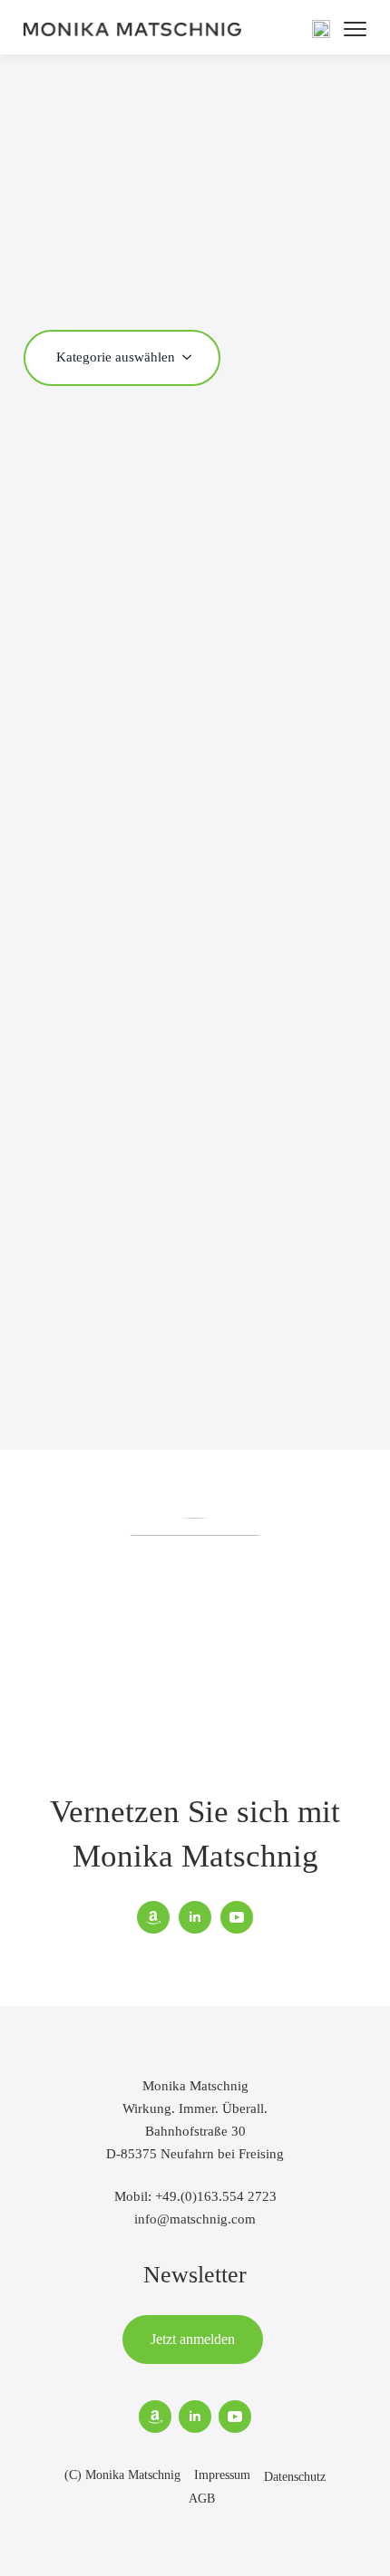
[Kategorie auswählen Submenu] (192, 357)
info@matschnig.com (195, 2219)
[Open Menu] (355, 29)
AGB (202, 2499)
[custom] (153, 1917)
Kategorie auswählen (116, 357)
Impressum (222, 2475)
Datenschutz (295, 2477)
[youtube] (237, 1917)
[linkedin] (195, 1917)
